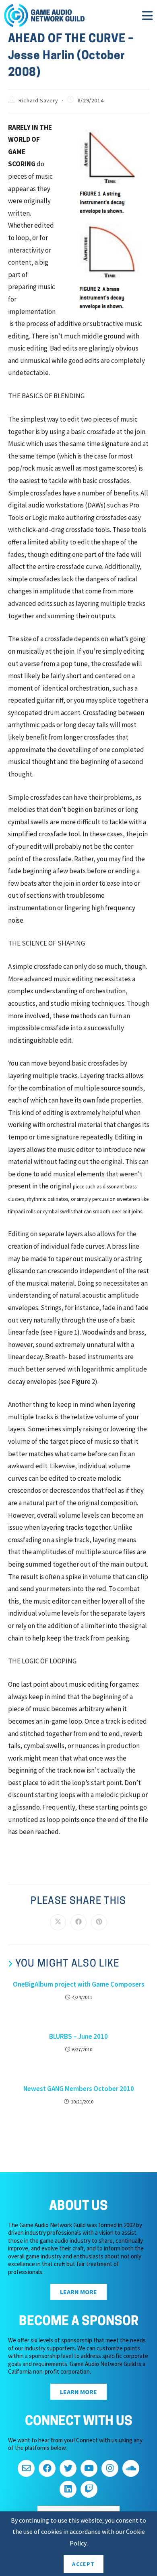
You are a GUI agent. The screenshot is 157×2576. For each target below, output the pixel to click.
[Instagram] (110, 2468)
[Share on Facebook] (78, 1922)
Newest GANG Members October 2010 (79, 2089)
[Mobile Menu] (148, 18)
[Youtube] (89, 2468)
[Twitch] (89, 2489)
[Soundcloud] (131, 2468)
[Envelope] (26, 2468)
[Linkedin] (68, 2489)
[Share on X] (58, 1922)
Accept (83, 2564)
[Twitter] (68, 2468)
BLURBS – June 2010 (78, 2036)
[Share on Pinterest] (99, 1922)
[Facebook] (47, 2468)
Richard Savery (38, 100)
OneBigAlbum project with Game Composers (79, 1984)
